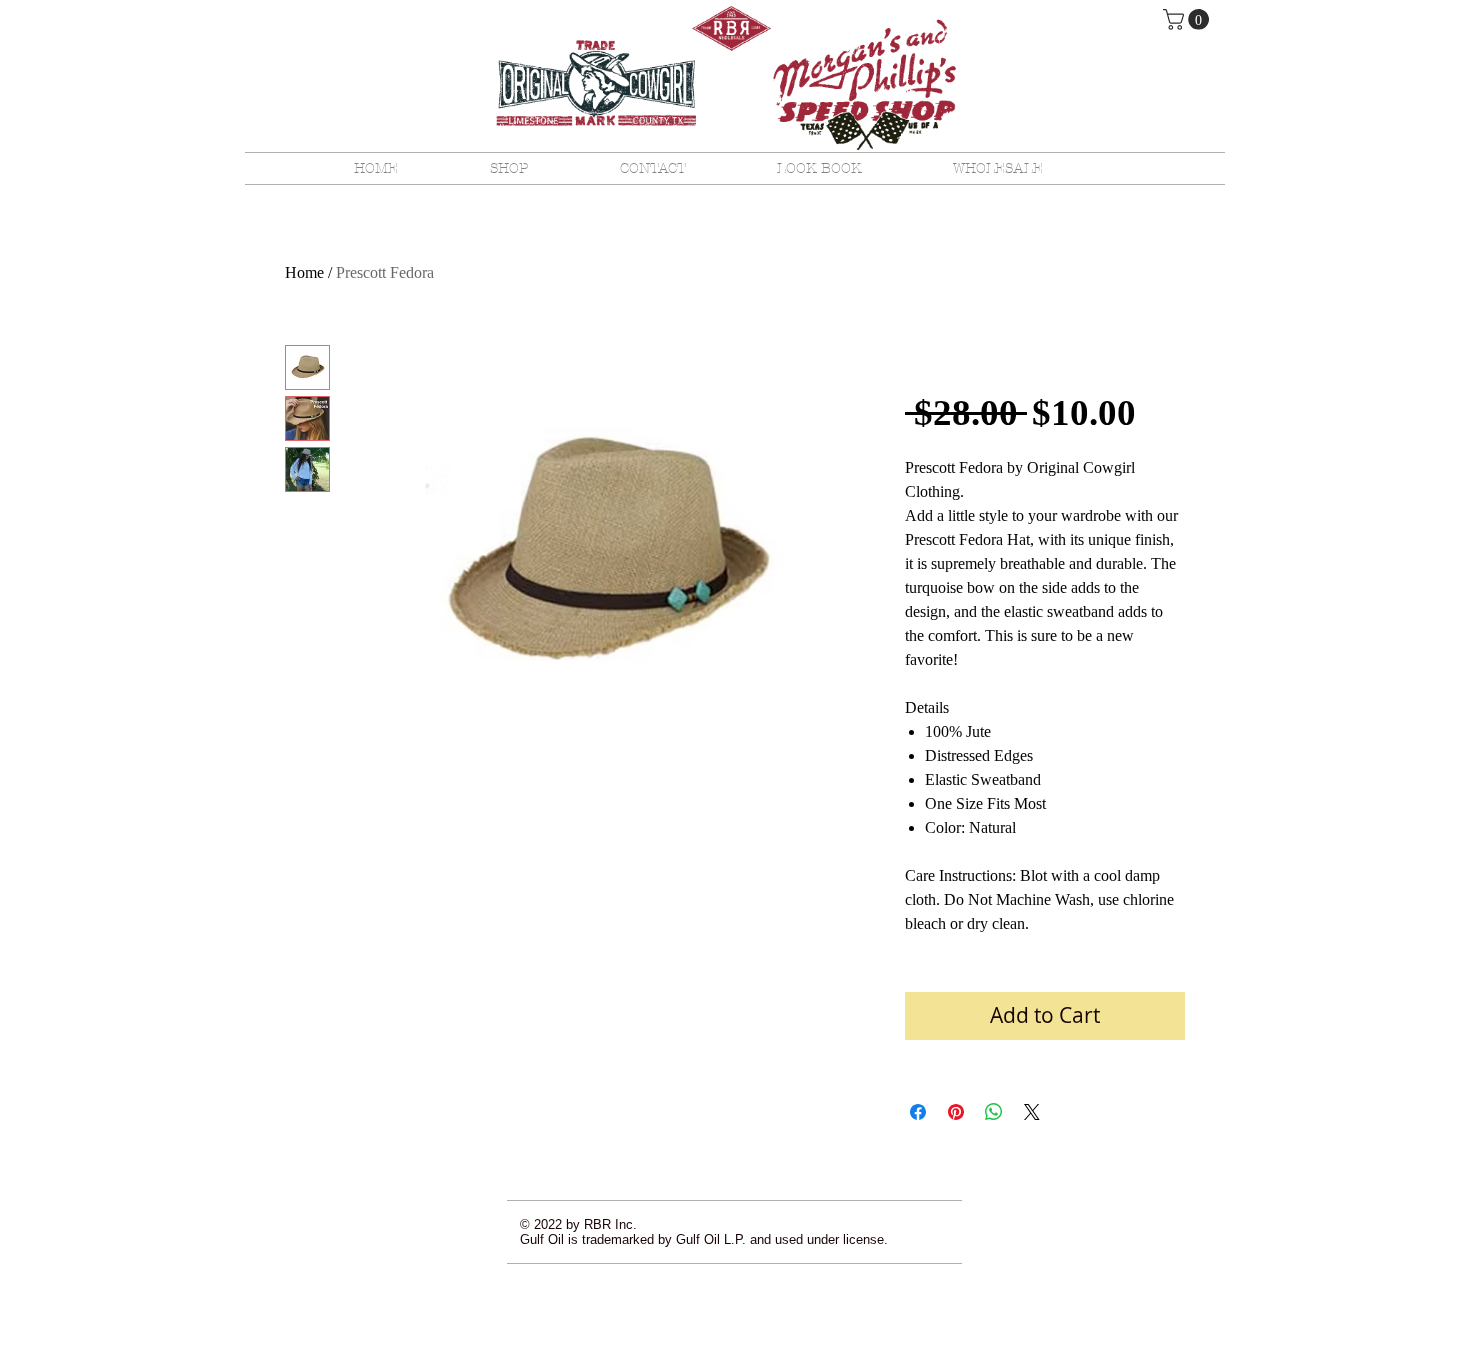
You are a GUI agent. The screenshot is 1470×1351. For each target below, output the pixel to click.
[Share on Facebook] (918, 1112)
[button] (1188, 19)
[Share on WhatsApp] (994, 1112)
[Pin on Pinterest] (956, 1112)
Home (304, 272)
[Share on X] (1032, 1112)
